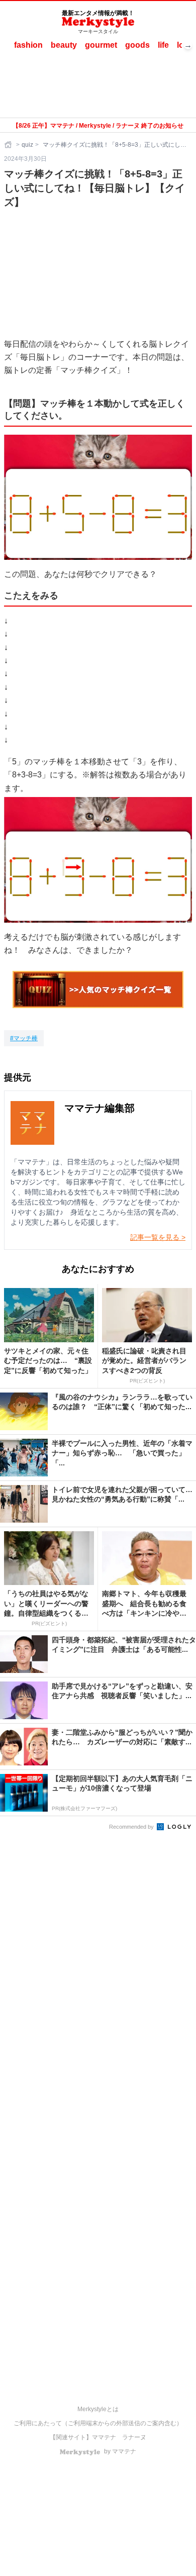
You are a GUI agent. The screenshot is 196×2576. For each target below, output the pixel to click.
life (163, 45)
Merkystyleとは (98, 2409)
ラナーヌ (134, 2437)
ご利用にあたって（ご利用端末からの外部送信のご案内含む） (98, 2423)
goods (137, 45)
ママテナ (104, 2437)
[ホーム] (9, 145)
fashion (28, 45)
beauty (64, 45)
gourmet (101, 45)
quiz (27, 145)
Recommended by (132, 1827)
